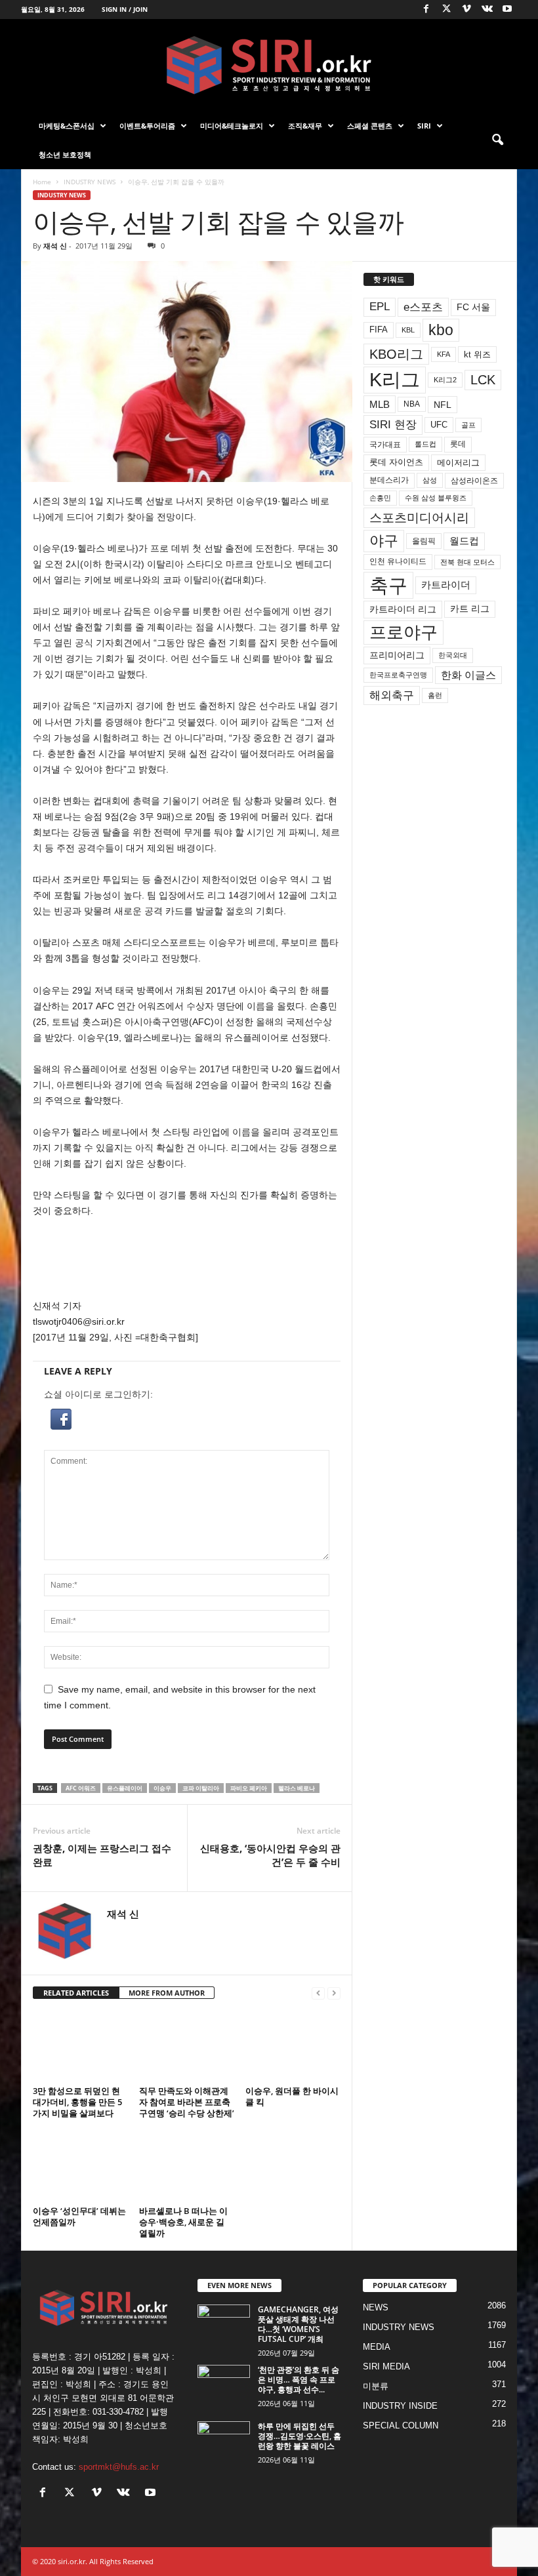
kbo (441, 330)
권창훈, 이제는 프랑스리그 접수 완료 (102, 1855)
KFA (444, 354)
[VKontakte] (487, 10)
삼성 (430, 480)
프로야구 (403, 632)
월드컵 (464, 541)
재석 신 (55, 246)
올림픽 (424, 541)
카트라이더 (446, 585)
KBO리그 (396, 354)
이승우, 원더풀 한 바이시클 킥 (292, 2096)
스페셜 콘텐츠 (370, 126)
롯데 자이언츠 (396, 462)
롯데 (458, 444)
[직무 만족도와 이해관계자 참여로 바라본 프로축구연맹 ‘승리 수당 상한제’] (187, 2046)
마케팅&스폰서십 (67, 126)
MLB (380, 404)
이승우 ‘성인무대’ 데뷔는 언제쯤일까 (79, 2216)
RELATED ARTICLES (76, 1993)
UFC (439, 425)
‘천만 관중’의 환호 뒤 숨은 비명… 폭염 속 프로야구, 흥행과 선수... (299, 2380)
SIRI (424, 126)
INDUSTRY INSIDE (400, 2406)
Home (42, 182)
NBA (412, 404)
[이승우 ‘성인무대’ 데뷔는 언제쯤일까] (80, 2165)
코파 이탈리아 (201, 1788)
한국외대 (453, 655)
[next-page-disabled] (334, 1993)
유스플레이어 (125, 1788)
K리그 (395, 380)
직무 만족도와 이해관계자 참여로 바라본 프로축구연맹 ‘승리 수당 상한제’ (187, 2102)
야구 (384, 541)
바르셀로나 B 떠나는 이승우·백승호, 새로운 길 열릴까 (183, 2222)
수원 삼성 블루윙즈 (436, 498)
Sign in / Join (125, 9)
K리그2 (445, 380)
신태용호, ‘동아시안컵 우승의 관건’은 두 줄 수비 (270, 1855)
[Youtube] (507, 10)
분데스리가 (389, 480)
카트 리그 (470, 609)
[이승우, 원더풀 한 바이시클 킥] (293, 2046)
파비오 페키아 (249, 1788)
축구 (388, 585)
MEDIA (377, 2347)
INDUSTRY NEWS (90, 182)
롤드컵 (425, 444)
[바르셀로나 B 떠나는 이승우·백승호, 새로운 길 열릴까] (187, 2165)
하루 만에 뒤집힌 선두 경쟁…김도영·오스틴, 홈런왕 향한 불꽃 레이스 (300, 2436)
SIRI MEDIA (386, 2366)
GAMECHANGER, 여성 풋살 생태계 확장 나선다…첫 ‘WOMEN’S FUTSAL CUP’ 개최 (298, 2324)
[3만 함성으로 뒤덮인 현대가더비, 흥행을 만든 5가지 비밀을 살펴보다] (80, 2046)
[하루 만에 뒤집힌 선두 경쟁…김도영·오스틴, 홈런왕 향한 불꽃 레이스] (224, 2441)
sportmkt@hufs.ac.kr (119, 2467)
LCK (483, 380)
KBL (408, 330)
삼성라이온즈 (474, 480)
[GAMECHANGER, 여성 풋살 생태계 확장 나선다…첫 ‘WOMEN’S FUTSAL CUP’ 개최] (224, 2324)
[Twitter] (446, 10)
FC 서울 (473, 307)
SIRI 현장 (393, 424)
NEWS (376, 2307)
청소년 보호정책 (65, 154)
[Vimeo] (466, 10)
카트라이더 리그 (403, 609)
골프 (468, 425)
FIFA (379, 330)
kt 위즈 (477, 354)
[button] (497, 140)
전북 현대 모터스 (467, 562)
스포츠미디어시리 (419, 517)
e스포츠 (423, 307)
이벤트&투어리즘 (147, 126)
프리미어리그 (397, 655)
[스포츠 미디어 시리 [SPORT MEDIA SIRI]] (269, 65)
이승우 (162, 1788)
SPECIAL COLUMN (401, 2425)
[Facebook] (426, 10)
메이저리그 (458, 463)
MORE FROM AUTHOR (167, 1993)
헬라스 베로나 (297, 1788)
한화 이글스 (468, 675)
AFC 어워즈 (81, 1788)
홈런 (435, 695)
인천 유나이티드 (398, 561)
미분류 (376, 2386)
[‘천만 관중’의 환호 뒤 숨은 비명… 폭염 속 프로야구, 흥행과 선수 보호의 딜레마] (224, 2385)
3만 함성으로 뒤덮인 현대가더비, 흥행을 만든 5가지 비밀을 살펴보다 (77, 2102)
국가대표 (385, 445)
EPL (380, 307)
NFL (443, 405)
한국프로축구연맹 (398, 675)
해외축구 (392, 695)
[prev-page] (318, 1993)
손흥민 (380, 498)
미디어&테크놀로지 (232, 126)
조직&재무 (305, 126)
